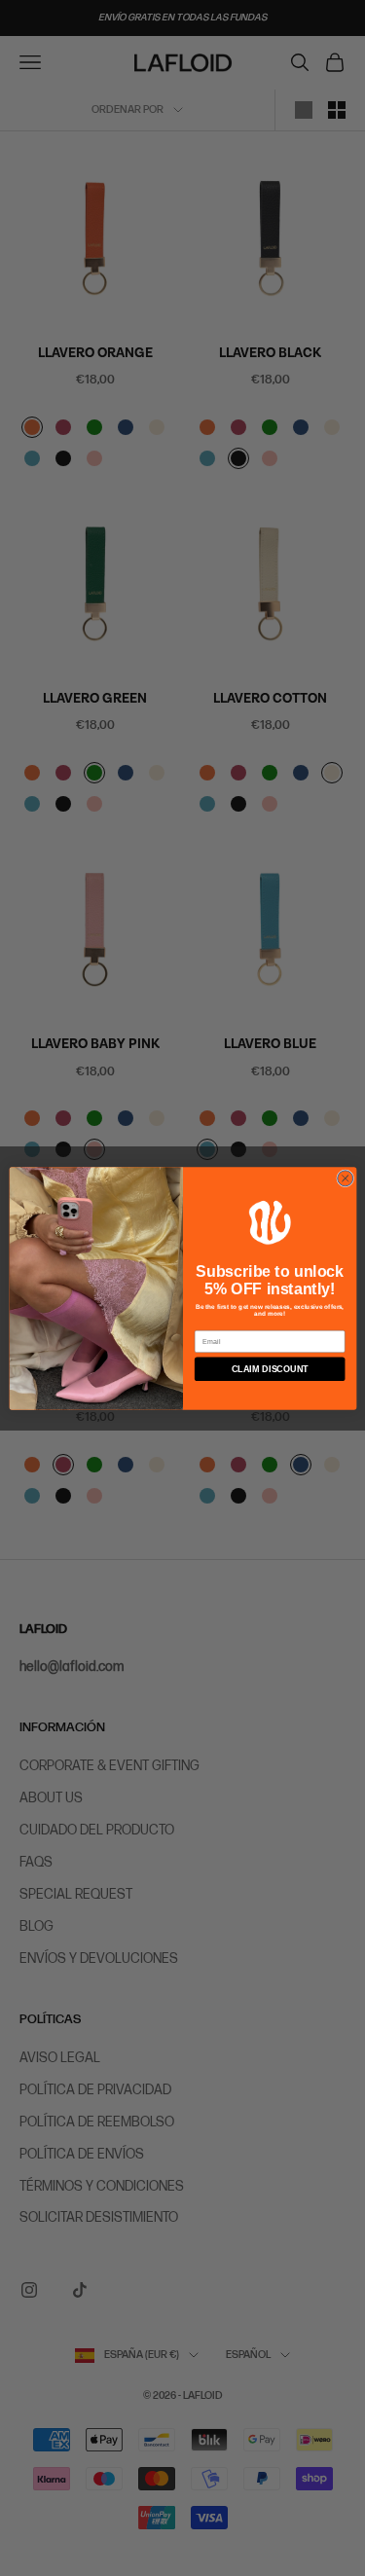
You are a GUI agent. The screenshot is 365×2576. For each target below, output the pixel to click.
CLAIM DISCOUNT (269, 1368)
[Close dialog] (345, 1178)
